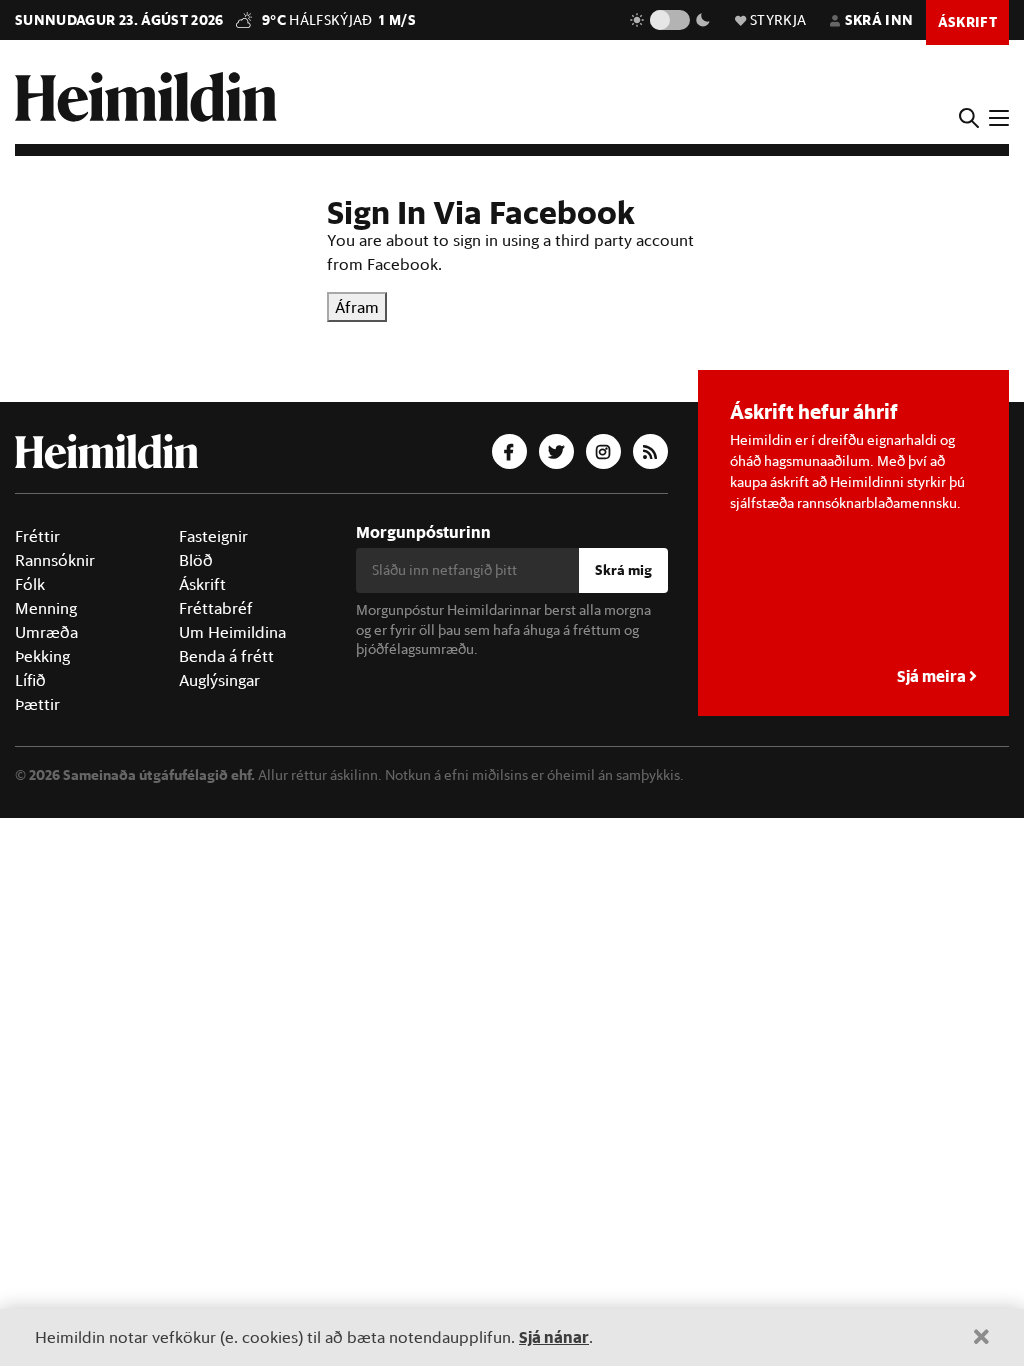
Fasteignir (213, 536)
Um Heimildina (232, 632)
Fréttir (37, 536)
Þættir (37, 704)
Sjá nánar (554, 1336)
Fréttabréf (216, 608)
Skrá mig (623, 570)
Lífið (30, 680)
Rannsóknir (55, 560)
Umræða (46, 632)
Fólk (30, 584)
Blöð (196, 560)
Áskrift (202, 584)
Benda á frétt (226, 656)
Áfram (357, 307)
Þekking (42, 656)
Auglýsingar (219, 680)
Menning (46, 608)
